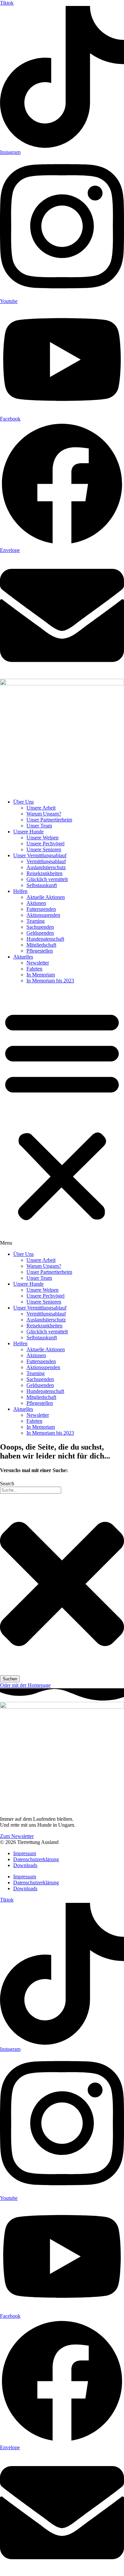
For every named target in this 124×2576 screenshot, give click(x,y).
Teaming (36, 921)
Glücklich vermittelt (47, 879)
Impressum (25, 1853)
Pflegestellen (40, 951)
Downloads (25, 1865)
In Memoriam (41, 975)
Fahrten (34, 969)
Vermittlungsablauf (46, 861)
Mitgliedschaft (41, 945)
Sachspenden (40, 927)
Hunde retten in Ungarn (25, 791)
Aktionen (36, 903)
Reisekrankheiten (44, 873)
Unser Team (39, 826)
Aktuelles (23, 957)
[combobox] (31, 1490)
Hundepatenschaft (45, 939)
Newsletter (38, 963)
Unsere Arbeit (41, 808)
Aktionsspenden (43, 915)
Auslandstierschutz (46, 867)
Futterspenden (41, 909)
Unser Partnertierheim (49, 820)
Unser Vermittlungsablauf (40, 855)
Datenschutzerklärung (36, 1859)
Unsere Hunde (28, 832)
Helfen (20, 891)
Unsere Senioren (44, 849)
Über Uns (23, 802)
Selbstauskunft (42, 885)
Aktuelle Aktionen (46, 897)
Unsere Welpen (42, 838)
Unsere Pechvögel (45, 843)
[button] (62, 1117)
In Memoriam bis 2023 (50, 981)
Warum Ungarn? (44, 814)
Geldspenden (40, 933)
